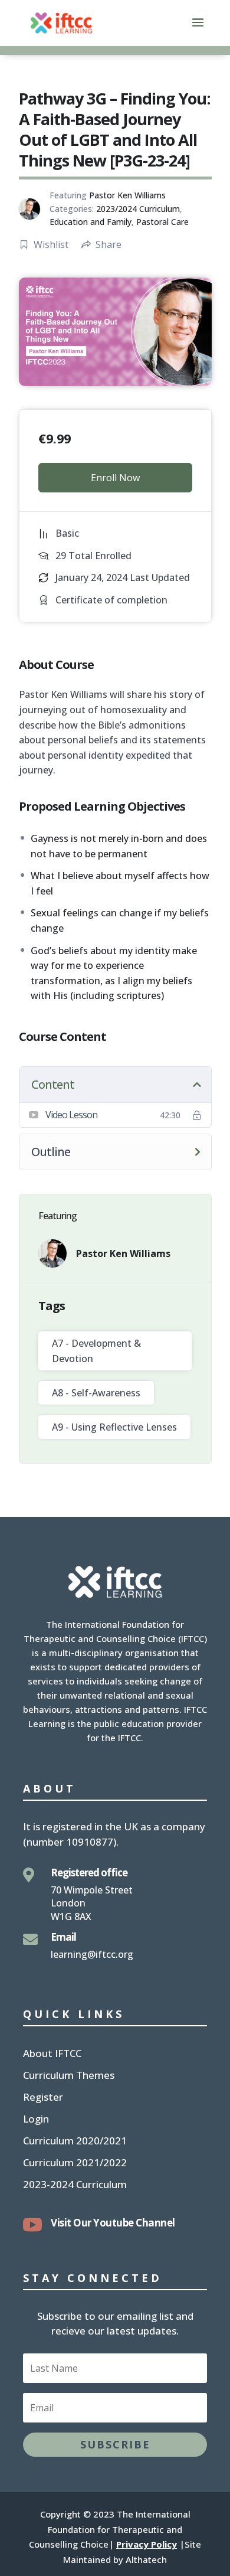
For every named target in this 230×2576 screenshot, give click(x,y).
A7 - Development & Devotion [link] (96, 1351)
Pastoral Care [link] (162, 222)
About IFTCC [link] (52, 2055)
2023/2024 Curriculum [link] (138, 209)
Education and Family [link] (91, 222)
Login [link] (36, 2120)
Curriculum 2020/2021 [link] (75, 2142)
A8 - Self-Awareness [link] (96, 1393)
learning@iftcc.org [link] (92, 1954)
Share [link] (109, 244)
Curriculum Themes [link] (69, 2077)
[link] (61, 22)
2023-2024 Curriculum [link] (75, 2186)
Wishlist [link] (51, 244)
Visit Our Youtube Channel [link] (113, 2223)
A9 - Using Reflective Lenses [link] (114, 1427)
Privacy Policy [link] (147, 2544)
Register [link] (43, 2098)
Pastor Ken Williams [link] (127, 195)
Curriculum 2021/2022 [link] (75, 2164)
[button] (198, 30)
